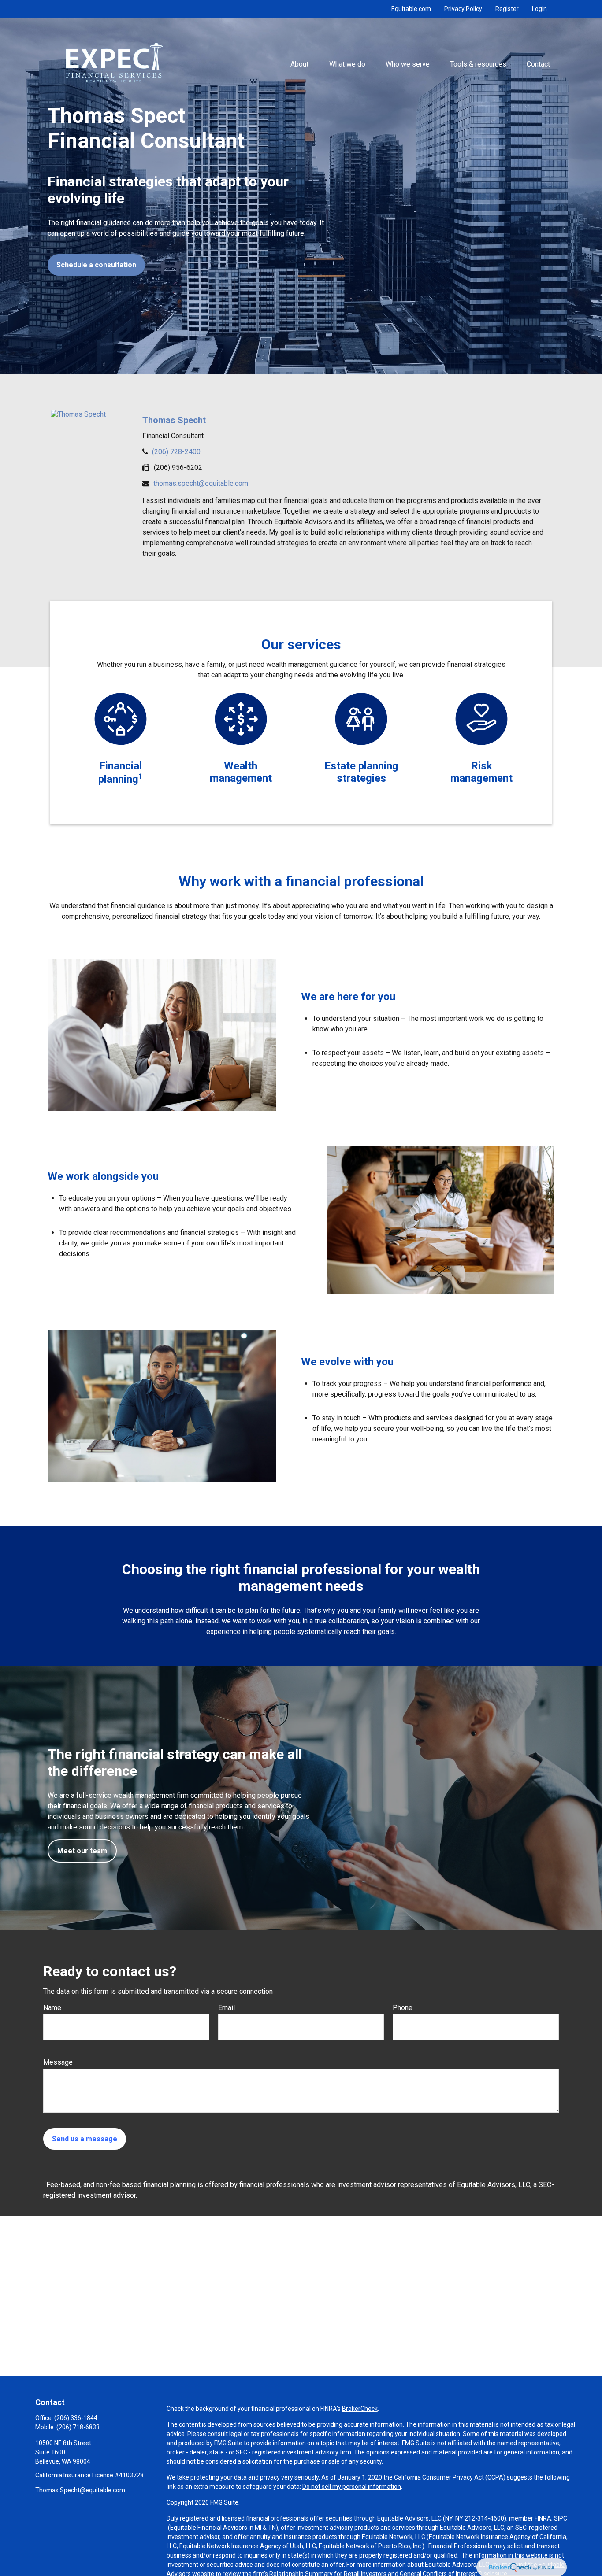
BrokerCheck (360, 2409)
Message (58, 2062)
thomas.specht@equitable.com (201, 483)
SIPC (561, 2518)
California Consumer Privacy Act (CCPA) (450, 2477)
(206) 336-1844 (76, 2418)
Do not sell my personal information (352, 2487)
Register (507, 9)
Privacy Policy (463, 9)
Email (227, 2008)
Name (52, 2008)
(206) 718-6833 (78, 2427)
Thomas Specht (174, 420)
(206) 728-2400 (176, 452)
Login (539, 9)
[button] (300, 64)
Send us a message (85, 2139)
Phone (403, 2008)
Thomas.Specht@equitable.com (80, 2490)
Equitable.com (411, 9)
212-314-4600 (484, 2518)
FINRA (543, 2518)
